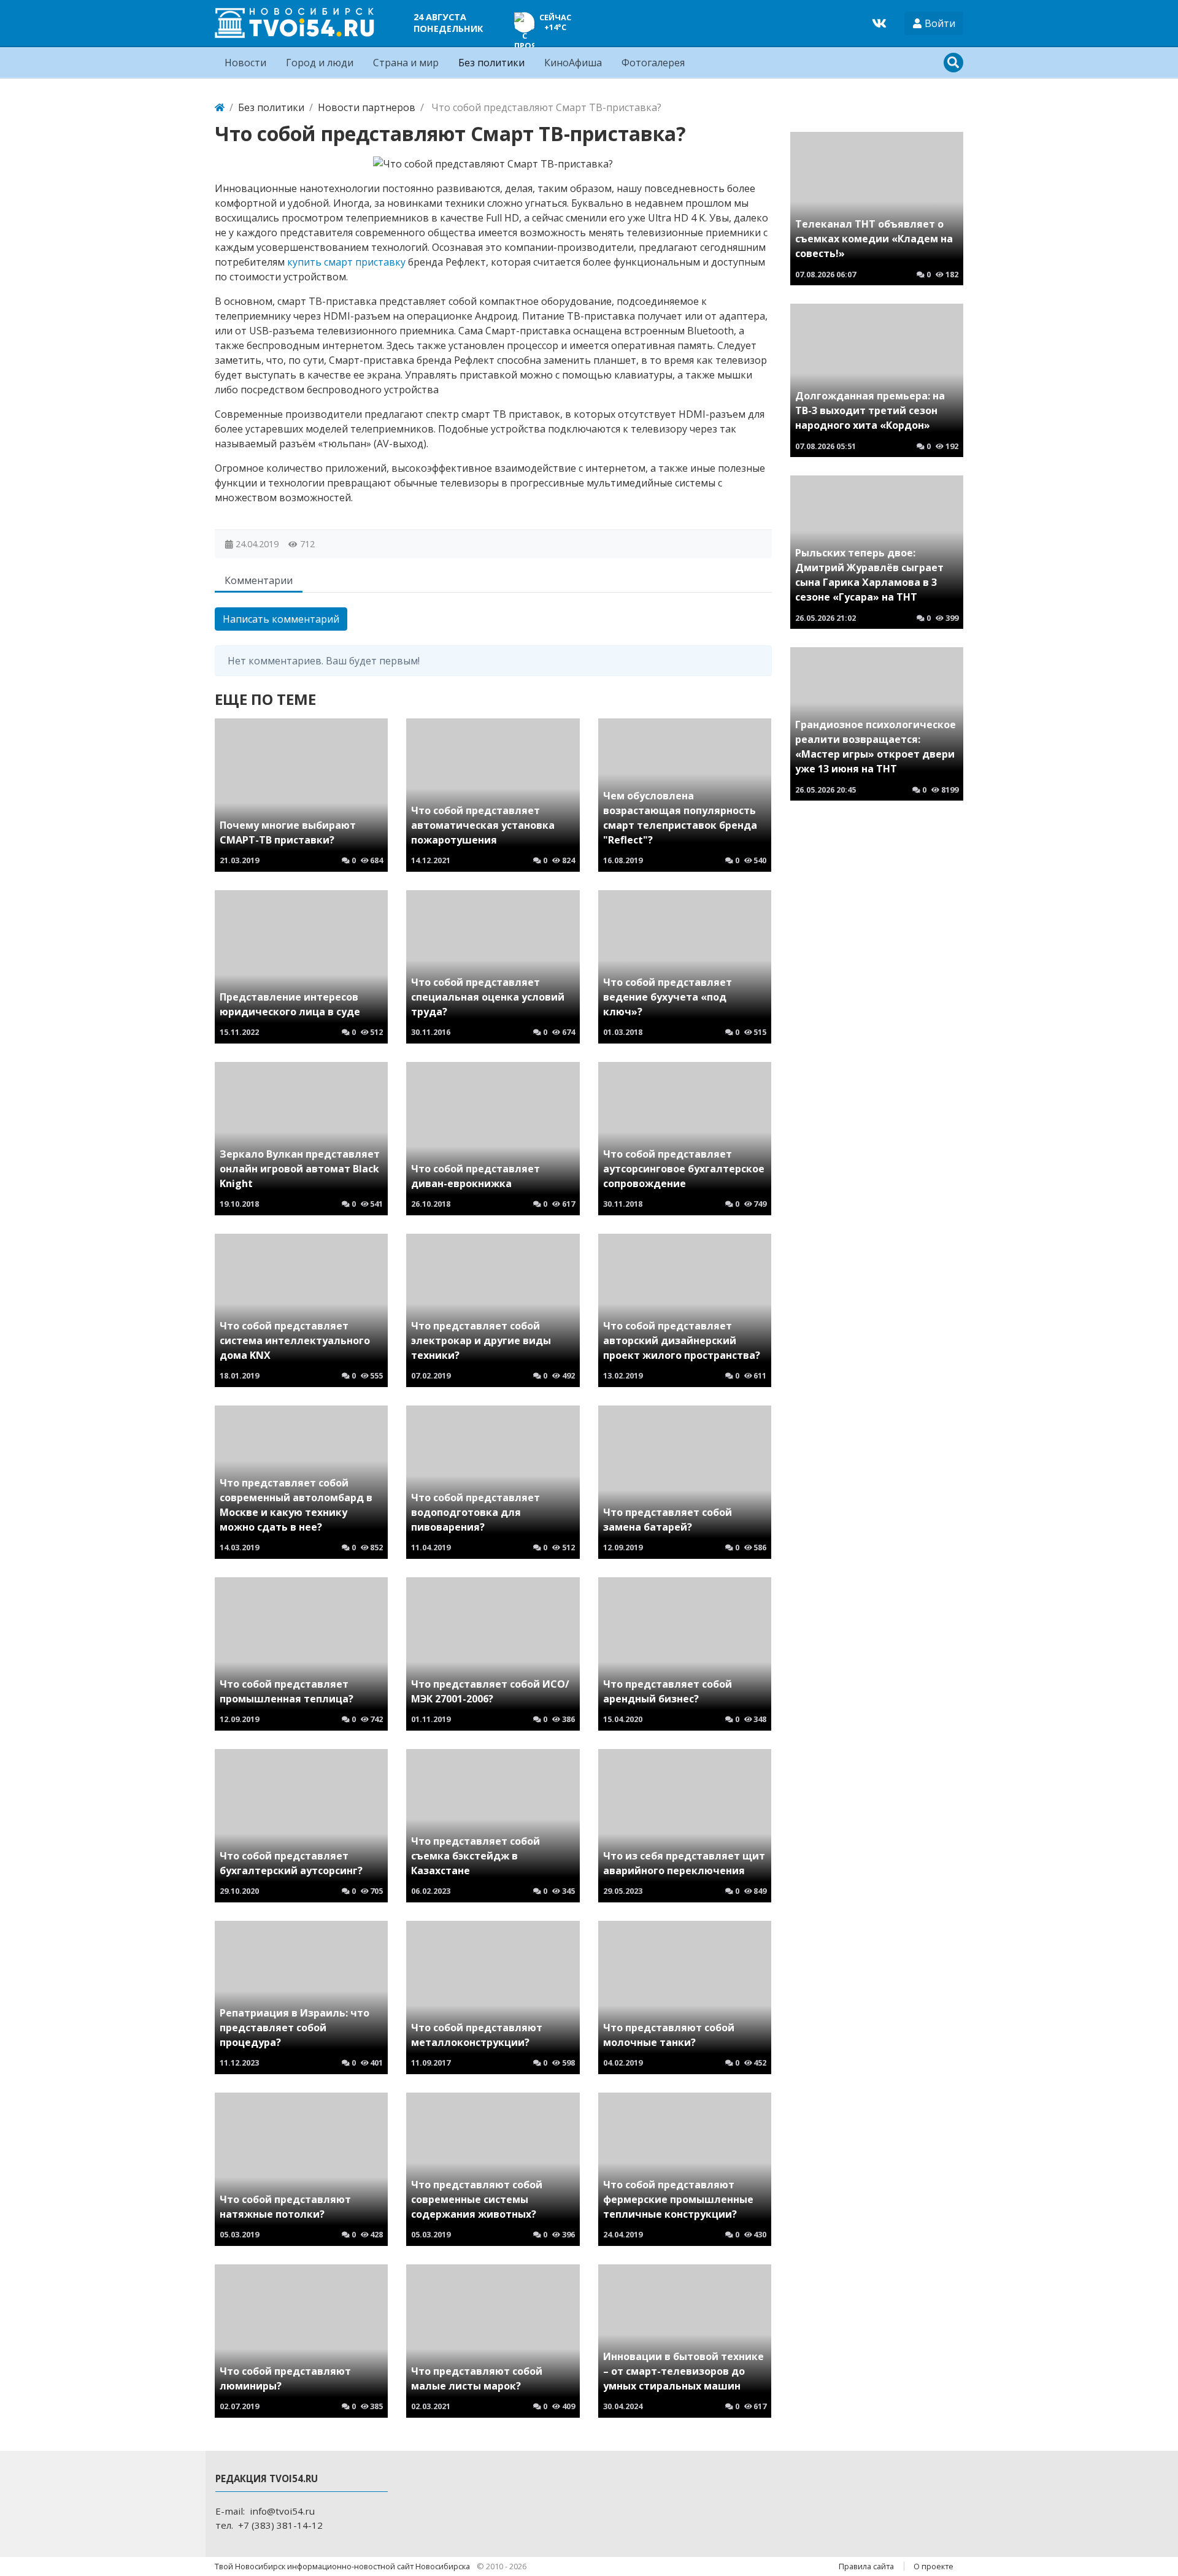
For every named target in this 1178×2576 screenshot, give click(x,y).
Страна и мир (406, 63)
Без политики (491, 63)
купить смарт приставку (346, 262)
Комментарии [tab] (259, 580)
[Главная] (220, 107)
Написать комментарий (281, 619)
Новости (245, 63)
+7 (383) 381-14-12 (280, 2525)
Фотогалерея (653, 63)
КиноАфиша (573, 63)
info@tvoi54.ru (282, 2511)
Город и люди (320, 63)
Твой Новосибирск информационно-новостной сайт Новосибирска (343, 2566)
